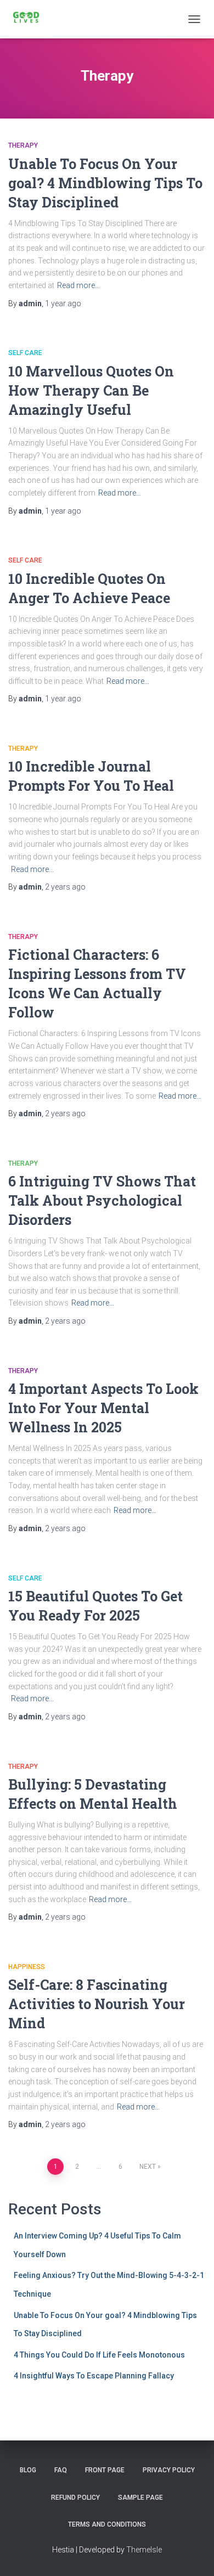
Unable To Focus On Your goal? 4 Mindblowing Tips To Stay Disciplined (105, 183)
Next (148, 2167)
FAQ (61, 2470)
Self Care (25, 353)
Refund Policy (75, 2498)
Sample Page (140, 2498)
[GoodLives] (30, 19)
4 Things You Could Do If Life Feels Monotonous (99, 2355)
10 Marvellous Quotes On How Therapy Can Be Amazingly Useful (91, 390)
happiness (27, 1967)
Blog (28, 2470)
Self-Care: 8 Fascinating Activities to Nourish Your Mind (97, 2004)
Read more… (78, 285)
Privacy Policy (169, 2470)
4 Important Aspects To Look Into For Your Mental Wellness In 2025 (103, 1408)
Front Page (105, 2470)
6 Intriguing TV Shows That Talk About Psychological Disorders (102, 1200)
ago (63, 303)
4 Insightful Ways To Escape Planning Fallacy (94, 2376)
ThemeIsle (144, 2550)
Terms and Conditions (107, 2524)
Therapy (23, 145)
